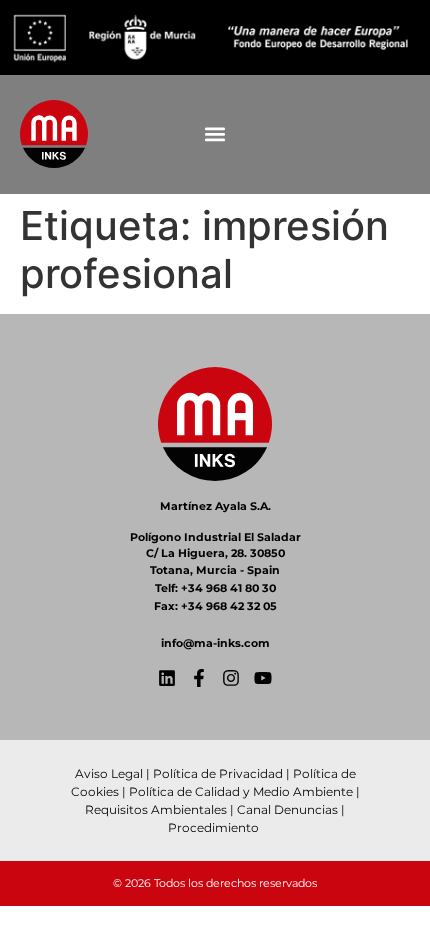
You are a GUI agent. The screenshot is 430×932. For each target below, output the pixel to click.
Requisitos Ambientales (156, 809)
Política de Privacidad (218, 773)
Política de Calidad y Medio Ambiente (241, 791)
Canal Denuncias (287, 809)
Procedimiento (215, 827)
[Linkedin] (167, 678)
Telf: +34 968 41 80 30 (215, 588)
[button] (215, 134)
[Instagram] (231, 678)
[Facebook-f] (199, 678)
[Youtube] (263, 678)
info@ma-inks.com (215, 643)
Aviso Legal (109, 773)
